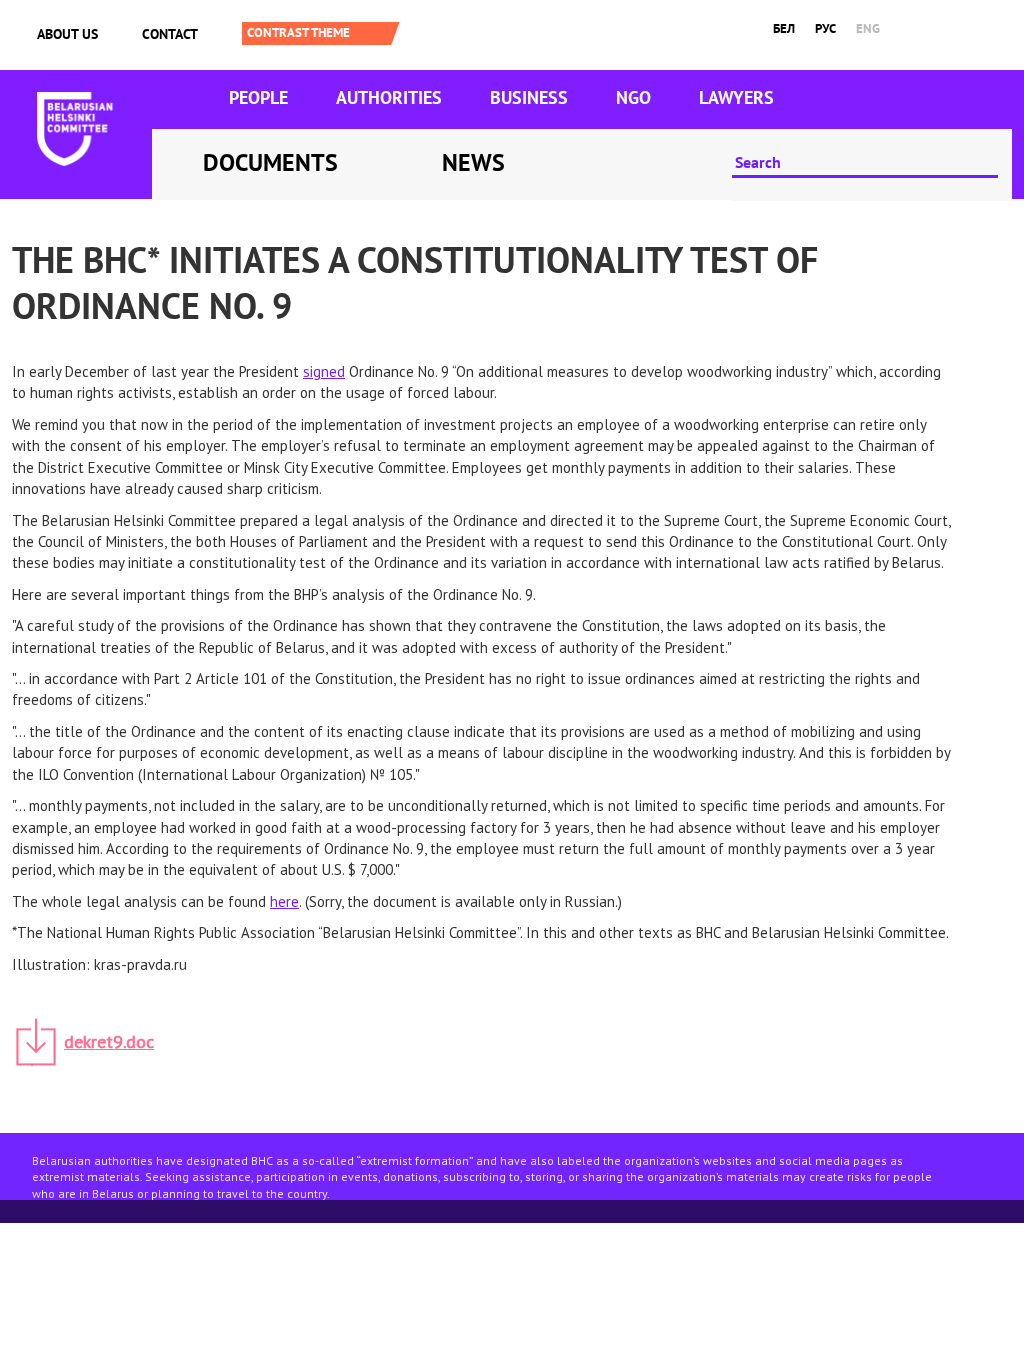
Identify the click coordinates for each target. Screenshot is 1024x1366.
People (258, 97)
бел (784, 28)
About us (67, 34)
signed (324, 371)
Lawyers (736, 97)
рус (825, 28)
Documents (270, 162)
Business (529, 97)
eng (868, 28)
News (473, 162)
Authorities (389, 97)
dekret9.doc (109, 1041)
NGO (633, 97)
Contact (170, 34)
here (284, 901)
